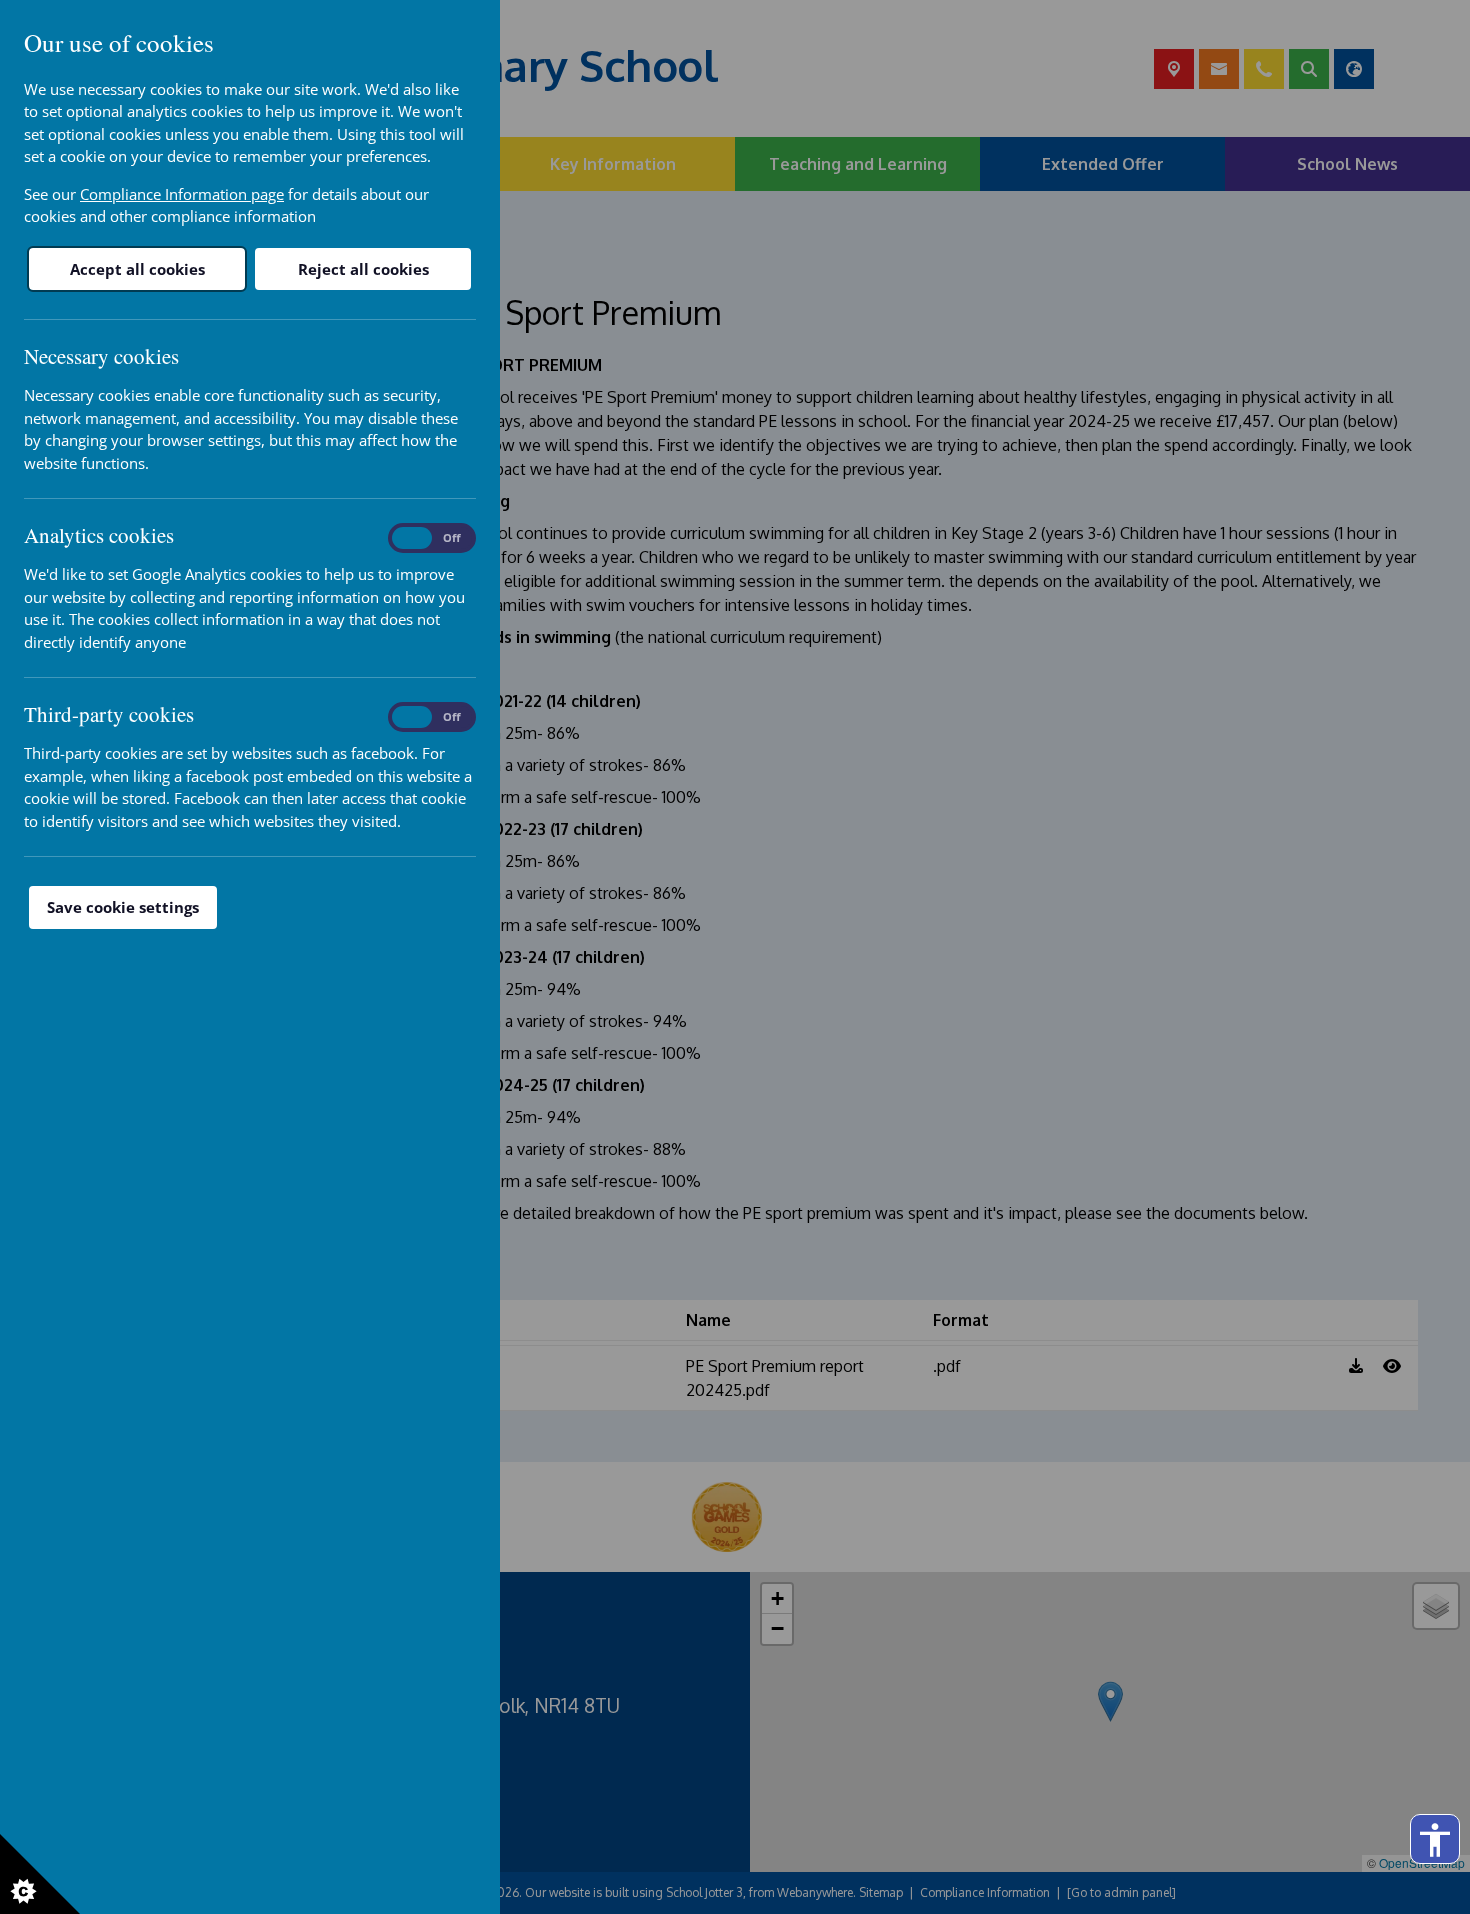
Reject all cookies (363, 269)
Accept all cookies (137, 269)
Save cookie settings (123, 907)
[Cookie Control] (40, 1874)
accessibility (1435, 1840)
